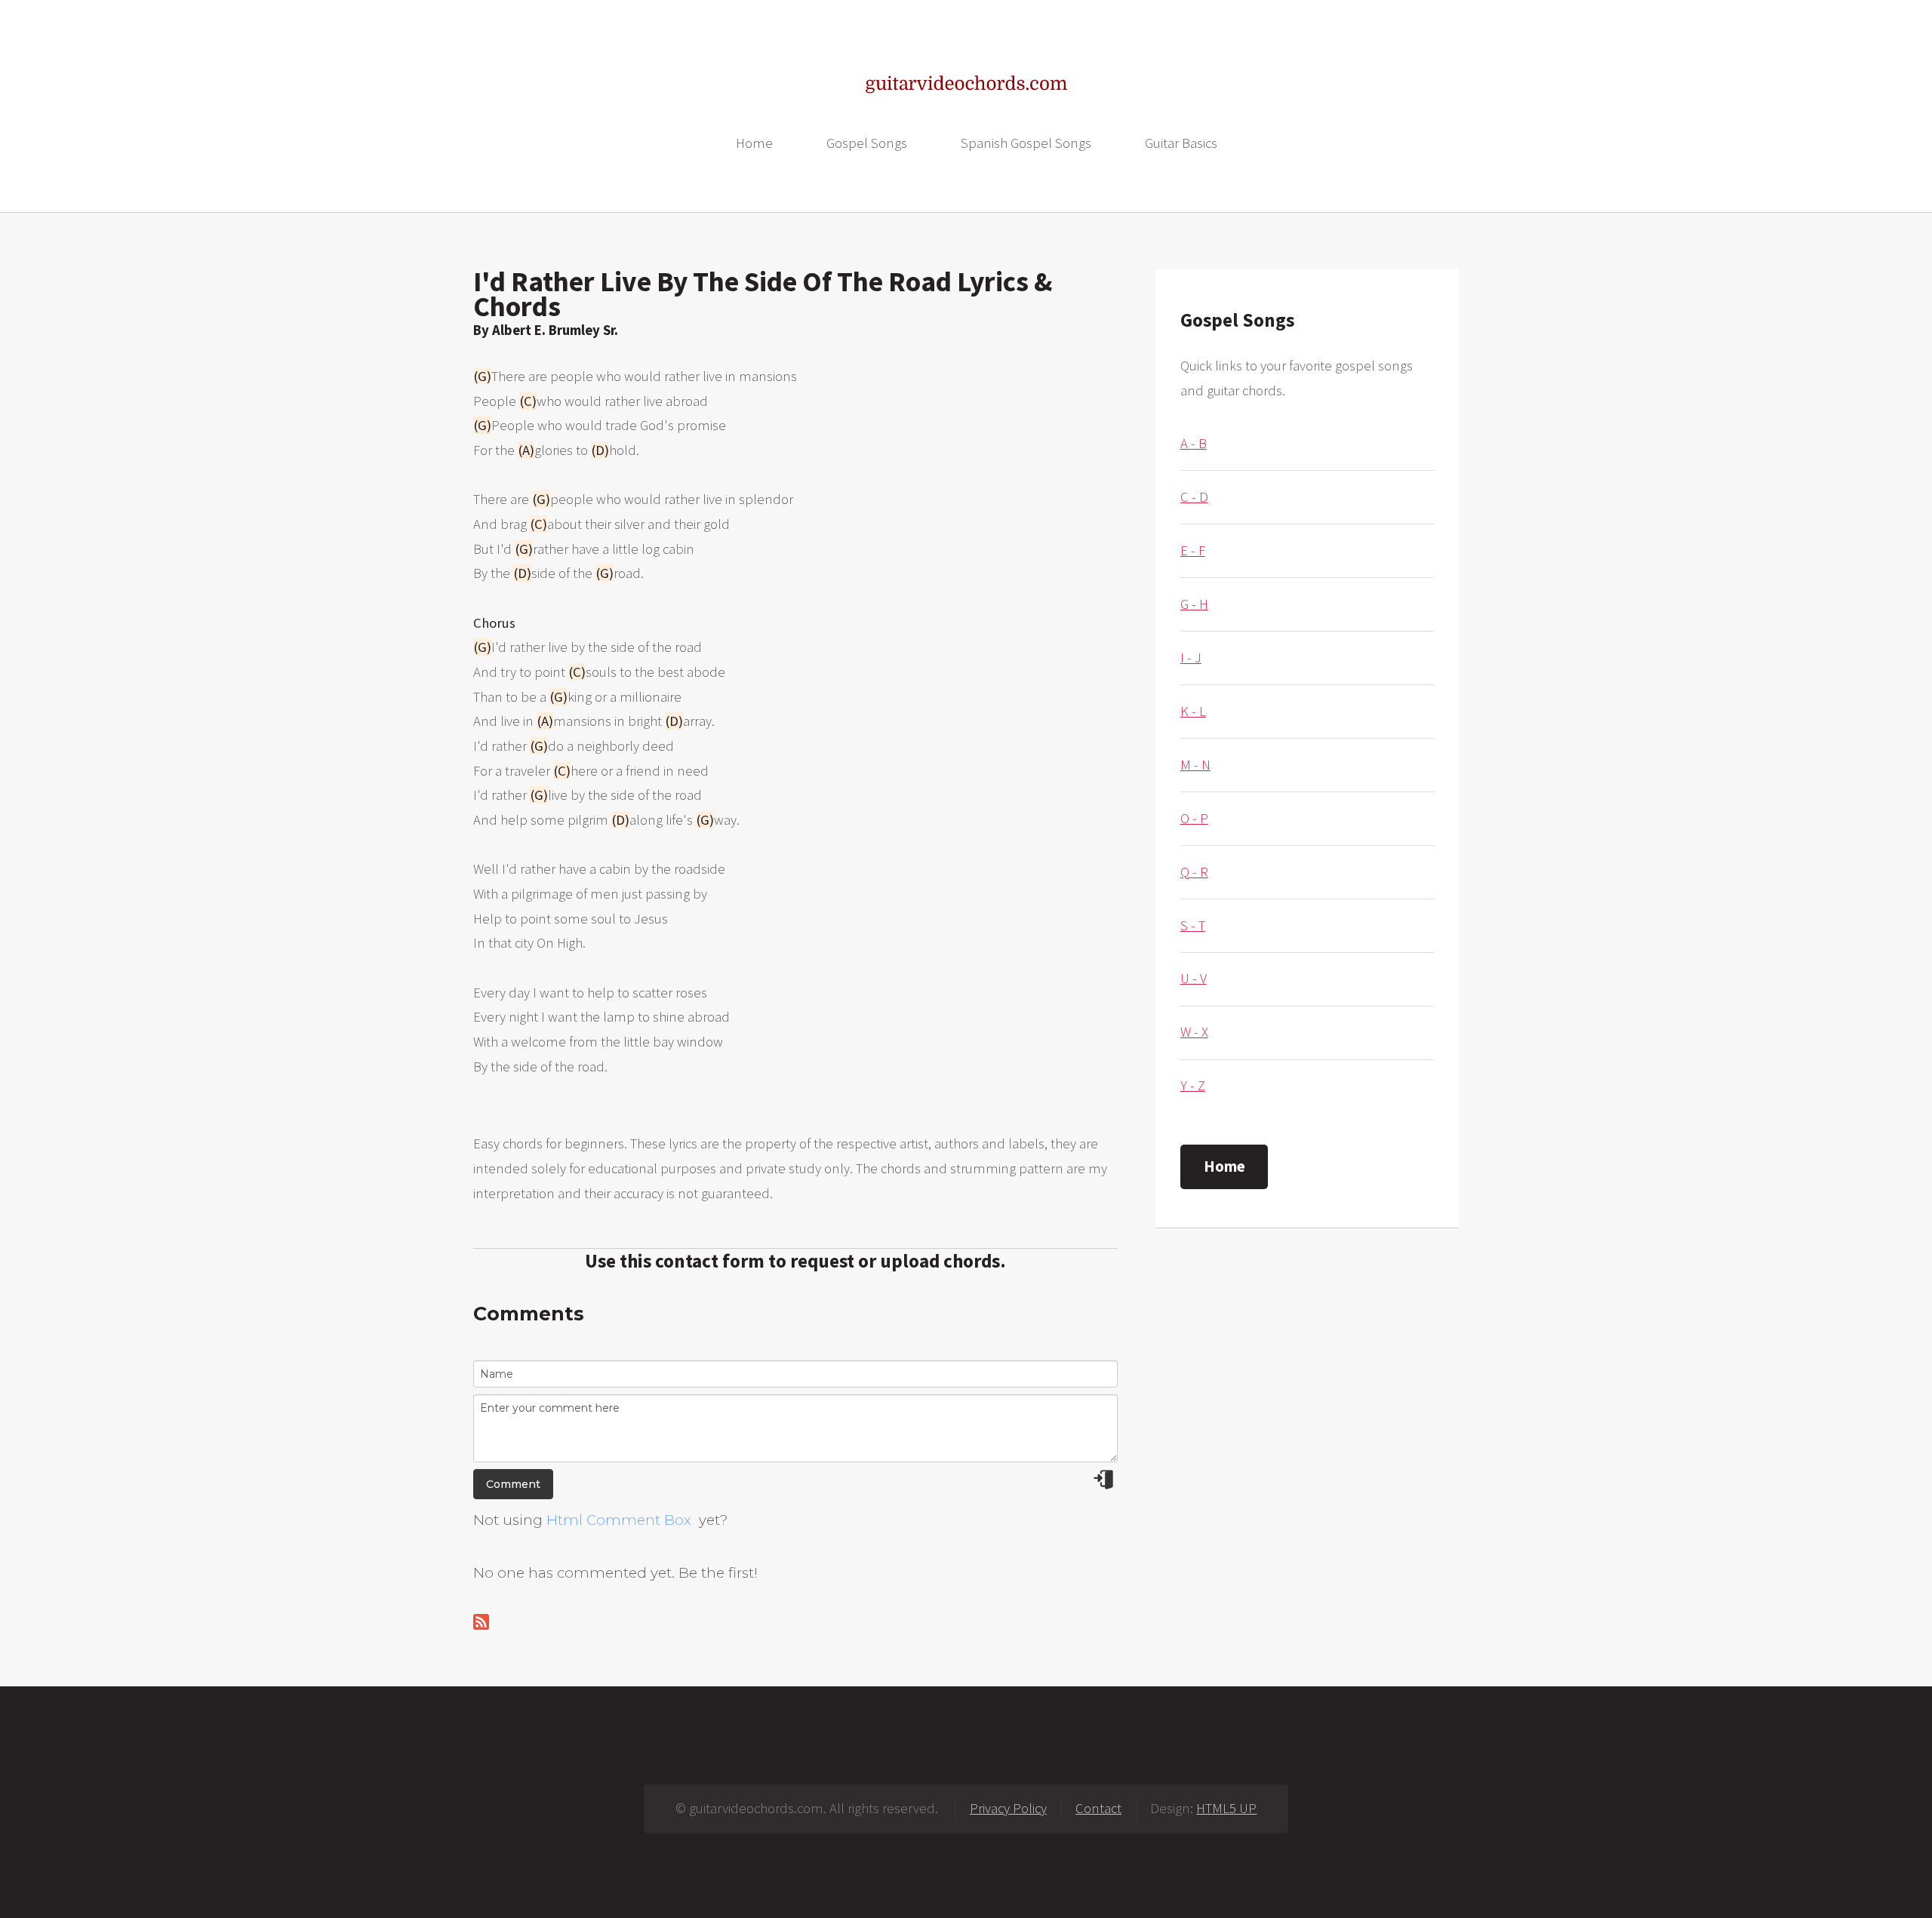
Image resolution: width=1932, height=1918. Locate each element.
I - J (1191, 658)
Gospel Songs (867, 143)
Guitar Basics (1181, 143)
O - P (1194, 818)
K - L (1193, 711)
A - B (1194, 443)
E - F (1193, 550)
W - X (1194, 1032)
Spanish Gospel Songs (1026, 143)
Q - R (1194, 872)
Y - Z (1193, 1085)
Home (754, 143)
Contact (1098, 1808)
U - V (1194, 978)
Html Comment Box (619, 1520)
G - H (1194, 604)
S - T (1193, 925)
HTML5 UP (1226, 1808)
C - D (1194, 497)
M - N (1195, 765)
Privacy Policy (1008, 1808)
